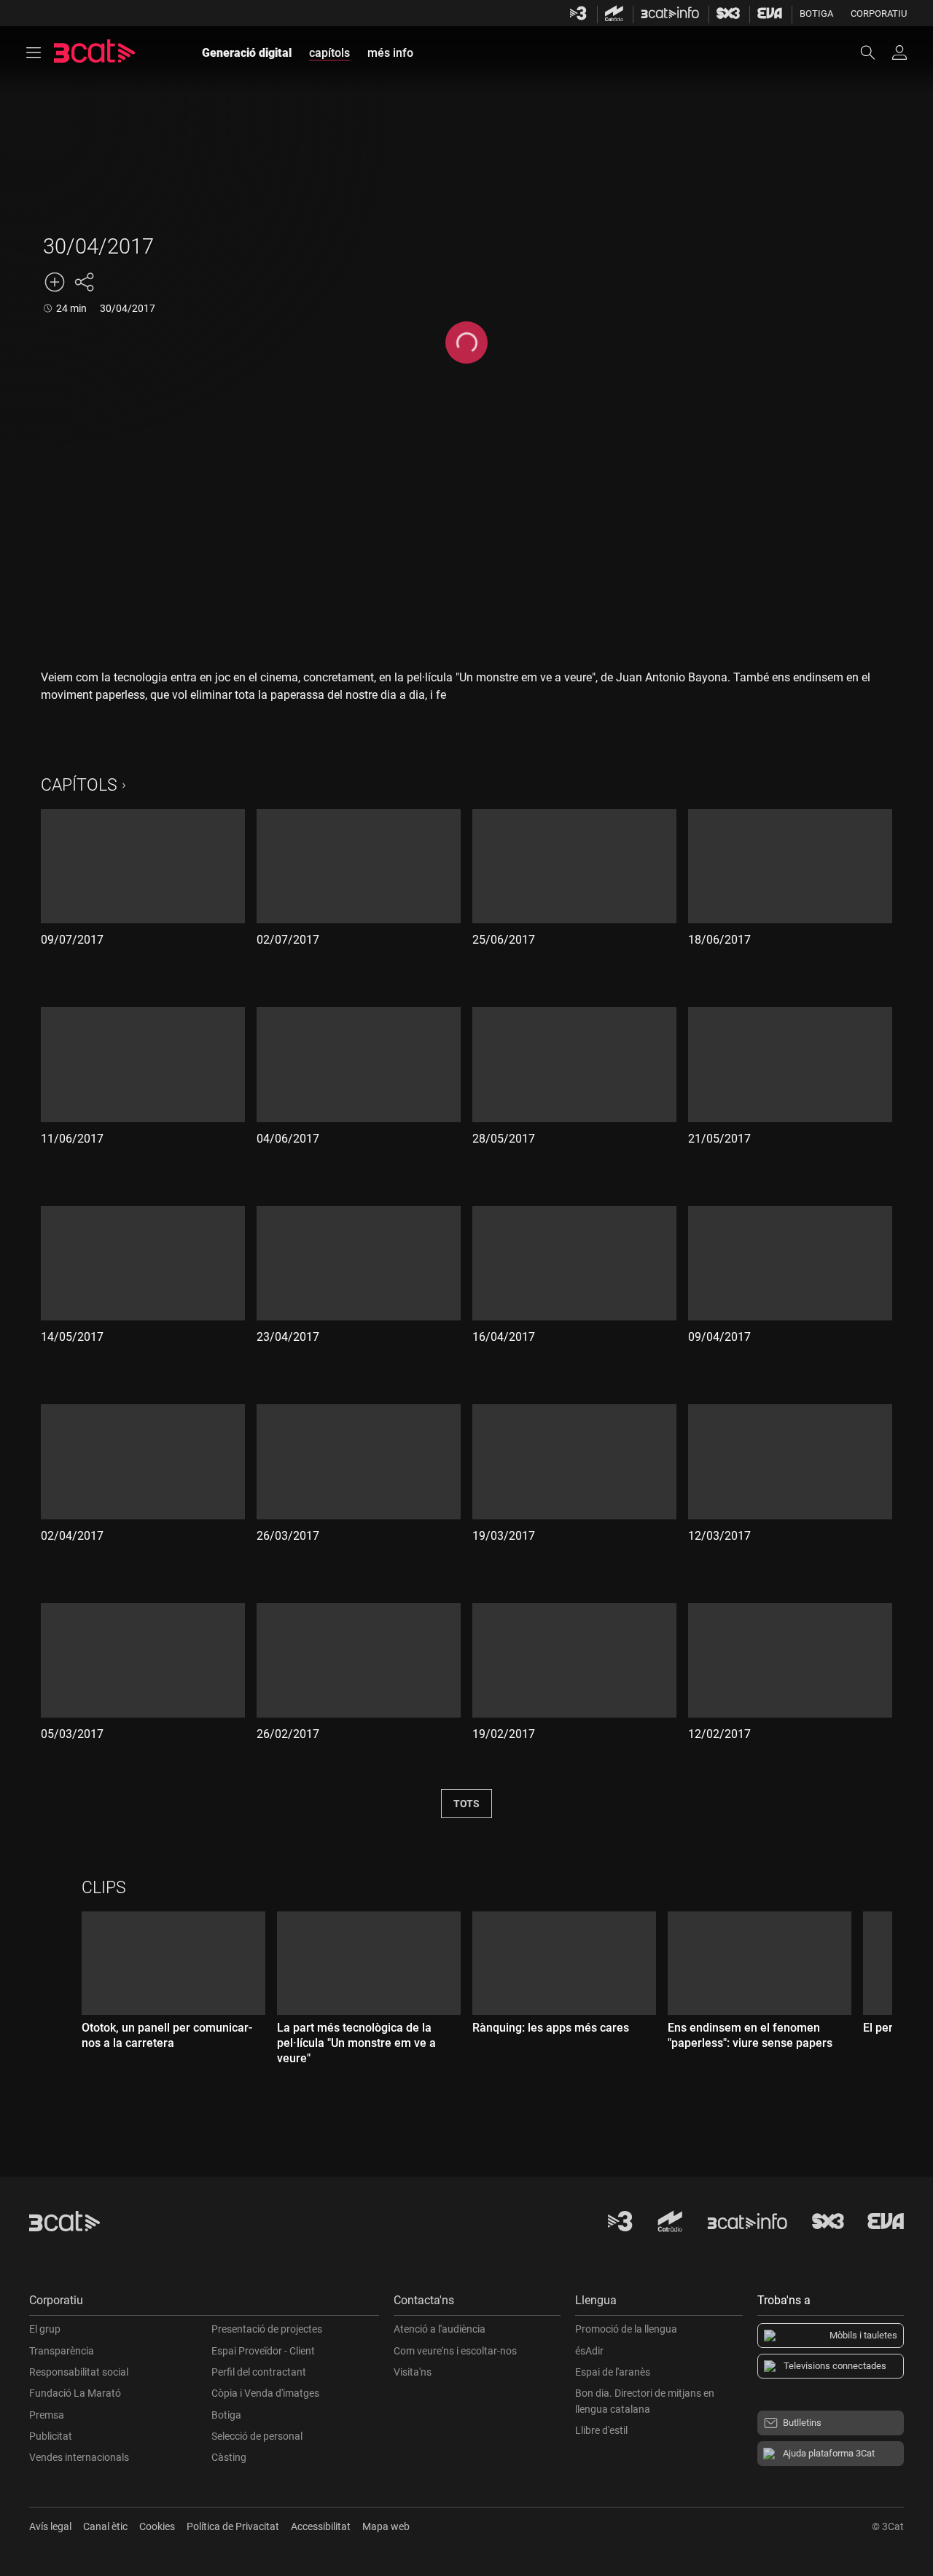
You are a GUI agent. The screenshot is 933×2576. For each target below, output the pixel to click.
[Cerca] (875, 52)
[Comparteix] (84, 282)
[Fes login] (899, 52)
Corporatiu (879, 13)
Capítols (79, 785)
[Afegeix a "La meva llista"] (55, 282)
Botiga (816, 13)
